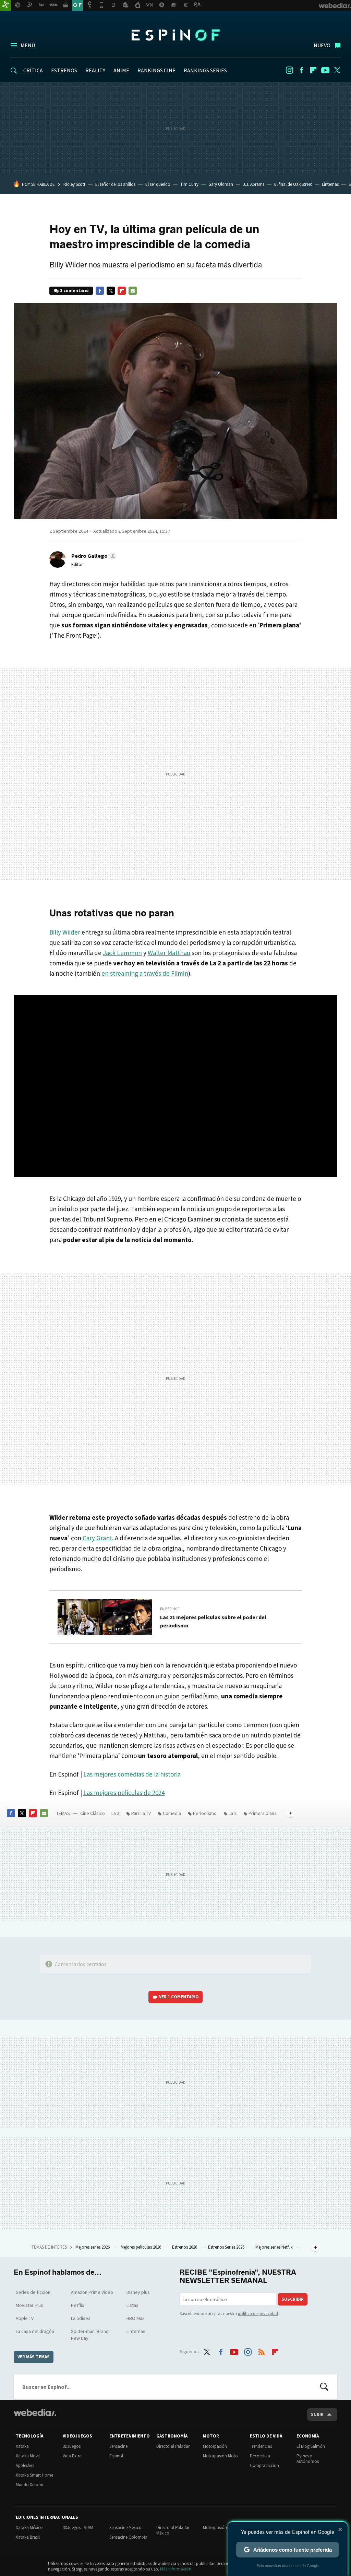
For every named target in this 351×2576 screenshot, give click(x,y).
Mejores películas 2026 (141, 2247)
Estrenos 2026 (185, 2247)
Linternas (330, 184)
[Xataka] (5, 5)
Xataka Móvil (28, 2456)
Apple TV (25, 2318)
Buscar (324, 2387)
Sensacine (118, 2446)
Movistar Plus (29, 2305)
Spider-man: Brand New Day (90, 2335)
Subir (317, 2414)
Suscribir (293, 2299)
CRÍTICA (33, 70)
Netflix (77, 2305)
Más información (176, 2569)
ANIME (121, 70)
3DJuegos (72, 2446)
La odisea (81, 2318)
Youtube (325, 70)
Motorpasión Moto (220, 2456)
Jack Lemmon (122, 953)
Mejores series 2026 (93, 2247)
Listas (132, 2305)
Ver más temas (34, 2357)
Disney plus (138, 2292)
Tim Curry (189, 184)
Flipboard (313, 70)
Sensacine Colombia (128, 2537)
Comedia (172, 1813)
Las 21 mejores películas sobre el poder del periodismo (213, 1621)
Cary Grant (97, 1538)
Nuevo (322, 45)
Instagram (289, 70)
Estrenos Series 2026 (227, 2247)
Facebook (301, 70)
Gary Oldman (221, 184)
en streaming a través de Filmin (145, 973)
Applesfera (25, 2465)
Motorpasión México (222, 2527)
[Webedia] (35, 2412)
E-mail (133, 291)
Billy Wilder (65, 932)
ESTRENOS (64, 70)
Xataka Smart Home (34, 2475)
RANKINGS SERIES (205, 70)
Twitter (337, 70)
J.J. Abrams (254, 184)
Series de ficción (33, 2292)
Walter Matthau (169, 953)
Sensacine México (125, 2527)
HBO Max (135, 2318)
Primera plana (263, 1813)
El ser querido (158, 184)
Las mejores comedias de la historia (132, 1774)
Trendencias (261, 2446)
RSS (262, 2351)
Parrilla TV (141, 1813)
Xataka (22, 2446)
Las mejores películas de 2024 (124, 1793)
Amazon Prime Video (92, 2292)
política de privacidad (258, 2314)
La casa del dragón (35, 2331)
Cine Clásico (93, 1813)
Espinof (175, 35)
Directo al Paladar (173, 2446)
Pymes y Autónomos (308, 2459)
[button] (93, 556)
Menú (28, 45)
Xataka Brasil (28, 2537)
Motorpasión (215, 2446)
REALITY (95, 70)
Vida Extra (72, 2456)
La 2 (115, 1813)
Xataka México (29, 2527)
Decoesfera (260, 2456)
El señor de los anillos (115, 184)
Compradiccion (264, 2465)
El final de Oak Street (293, 184)
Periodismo (205, 1813)
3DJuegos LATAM (78, 2527)
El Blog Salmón (311, 2446)
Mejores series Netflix (275, 2247)
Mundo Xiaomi (29, 2485)
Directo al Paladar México (173, 2530)
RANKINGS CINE (156, 70)
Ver (179, 1997)
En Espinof (170, 1609)
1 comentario (74, 291)
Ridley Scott (74, 184)
